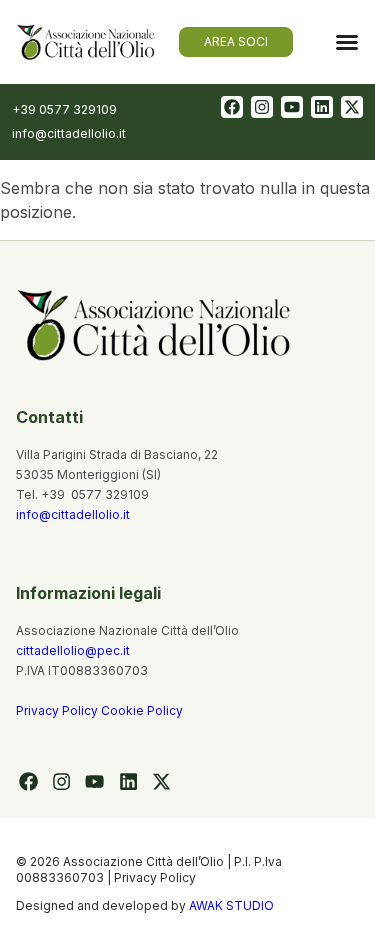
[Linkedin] (322, 107)
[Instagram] (262, 107)
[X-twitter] (352, 107)
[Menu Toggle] (347, 42)
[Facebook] (232, 107)
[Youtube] (292, 107)
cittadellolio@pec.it (73, 650)
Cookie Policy (142, 710)
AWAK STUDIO (231, 905)
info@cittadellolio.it (73, 514)
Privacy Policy (58, 710)
